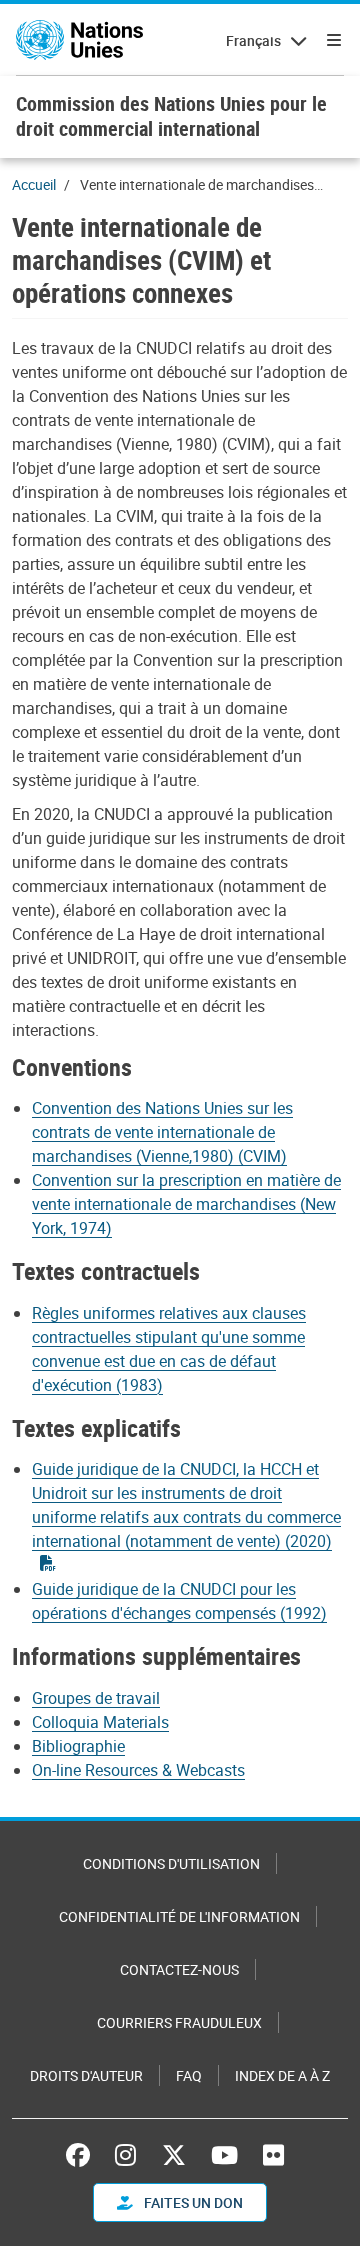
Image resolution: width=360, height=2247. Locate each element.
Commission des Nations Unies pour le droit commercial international (171, 116)
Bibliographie (78, 1746)
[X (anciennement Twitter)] (174, 2155)
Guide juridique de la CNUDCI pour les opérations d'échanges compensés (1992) (179, 1601)
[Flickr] (273, 2155)
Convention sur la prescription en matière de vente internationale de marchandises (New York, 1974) (186, 1204)
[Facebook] (83, 2155)
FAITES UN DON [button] (192, 2202)
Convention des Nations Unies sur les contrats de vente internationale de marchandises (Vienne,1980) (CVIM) (162, 1132)
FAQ (189, 2075)
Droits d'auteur (86, 2075)
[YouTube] (224, 2155)
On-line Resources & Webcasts (138, 1770)
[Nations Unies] (79, 40)
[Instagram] (125, 2155)
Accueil (34, 184)
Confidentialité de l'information (179, 1916)
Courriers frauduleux (179, 2022)
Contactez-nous (179, 1969)
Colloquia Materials (100, 1722)
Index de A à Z (282, 2075)
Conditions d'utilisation (171, 1863)
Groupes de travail (96, 1698)
